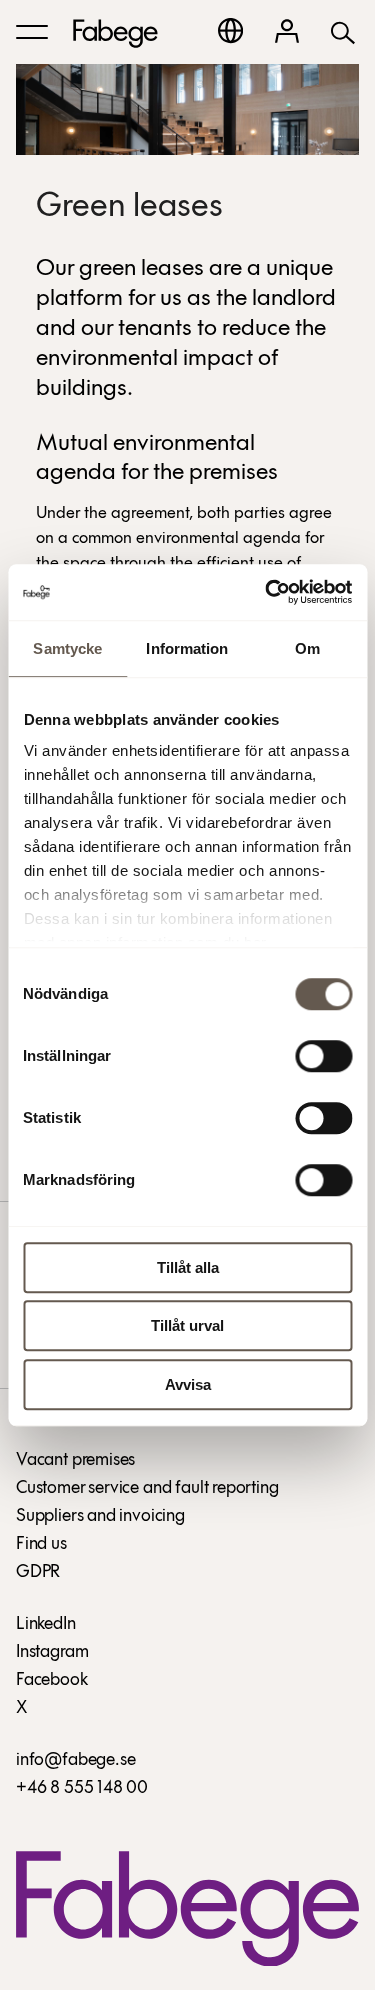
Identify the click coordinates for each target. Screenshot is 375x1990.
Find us (41, 1545)
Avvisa (188, 1384)
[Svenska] (230, 30)
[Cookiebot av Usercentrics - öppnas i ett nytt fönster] (267, 592)
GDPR (38, 1573)
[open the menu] (32, 32)
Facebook (52, 1681)
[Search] (343, 31)
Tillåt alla (188, 1267)
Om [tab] (307, 648)
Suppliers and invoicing (100, 1517)
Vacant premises (75, 1461)
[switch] (323, 1056)
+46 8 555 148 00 (82, 1789)
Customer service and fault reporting (147, 1489)
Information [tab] (187, 648)
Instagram (52, 1653)
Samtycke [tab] (67, 648)
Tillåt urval (187, 1325)
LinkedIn (46, 1625)
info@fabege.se (75, 1761)
